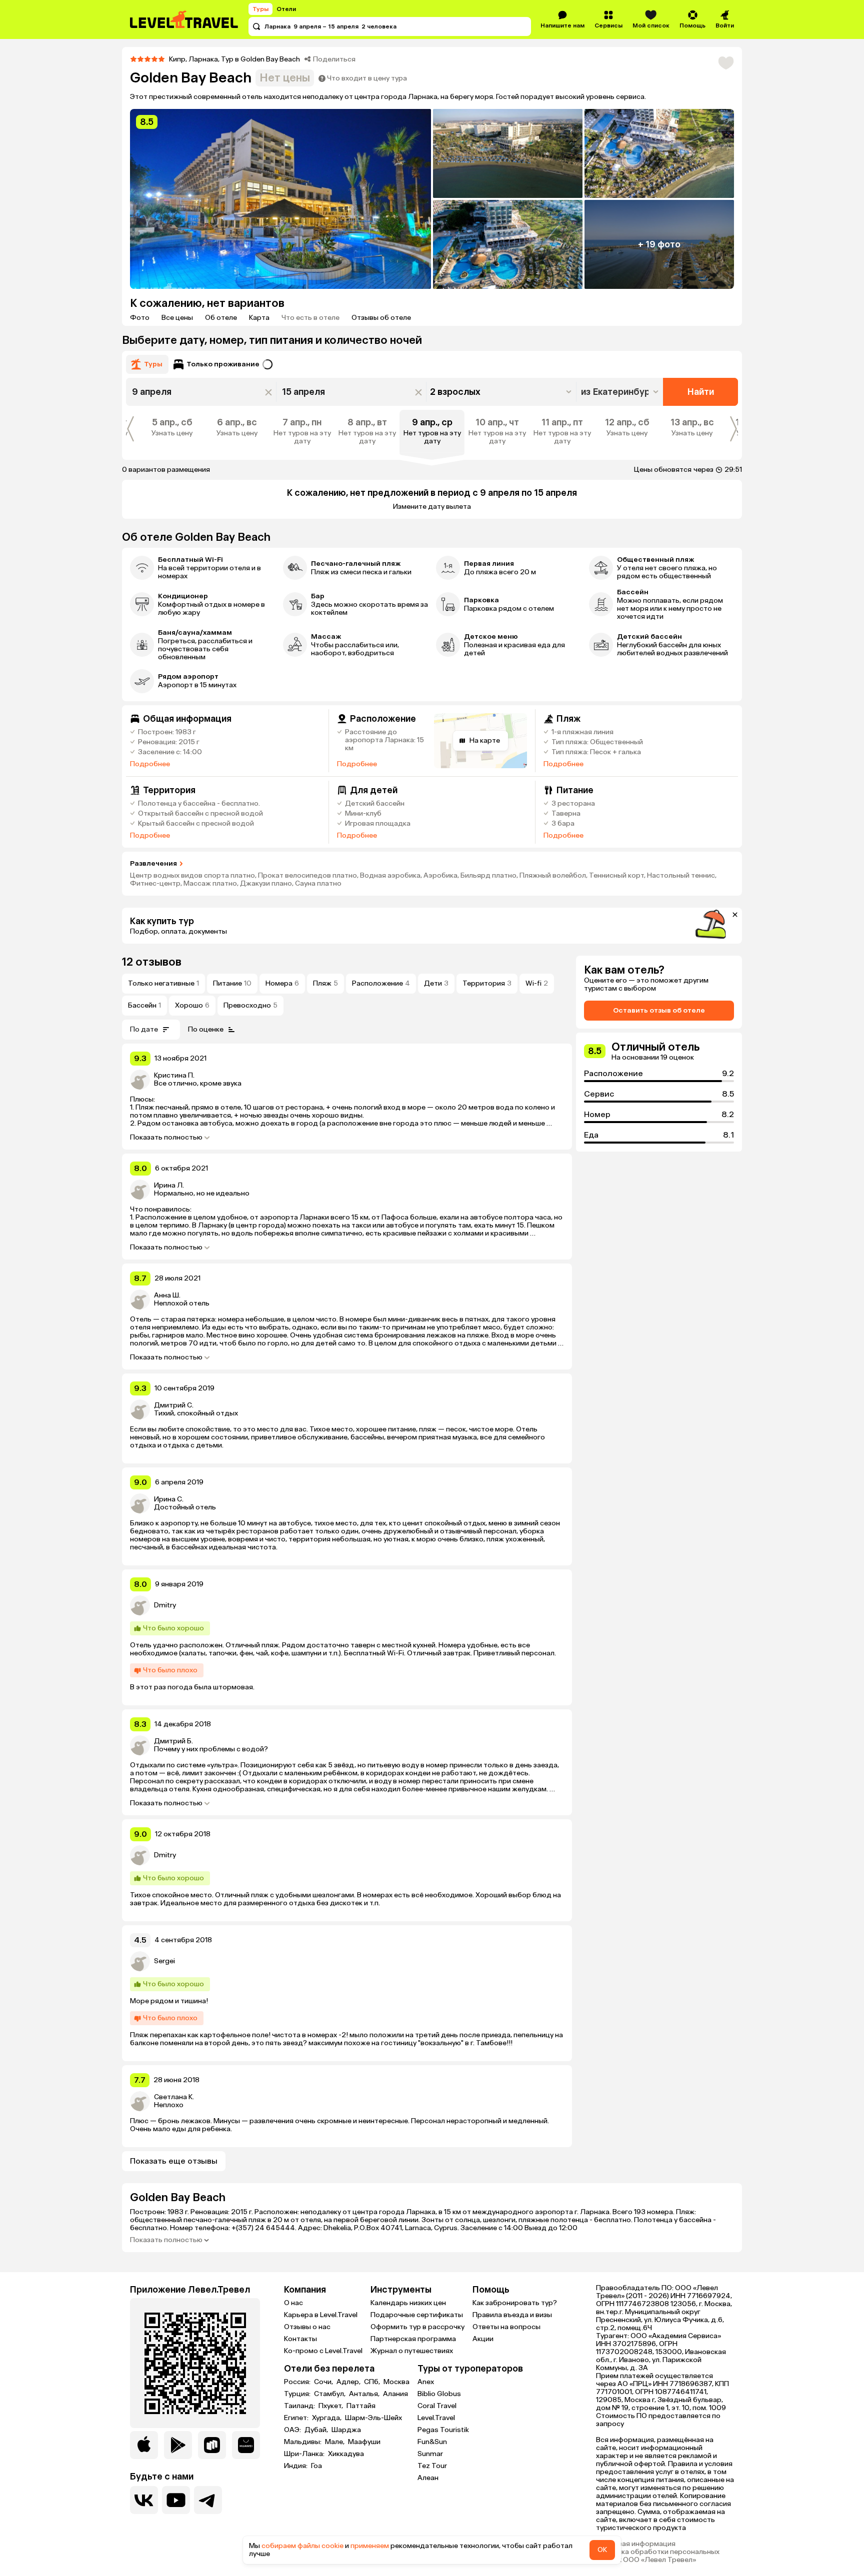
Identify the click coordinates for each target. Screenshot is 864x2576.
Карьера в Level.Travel (321, 2315)
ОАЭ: (293, 2430)
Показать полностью (166, 1138)
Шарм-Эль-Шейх (373, 2418)
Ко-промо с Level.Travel (323, 2351)
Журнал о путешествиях (412, 2351)
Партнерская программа (413, 2339)
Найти (701, 392)
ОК (602, 2550)
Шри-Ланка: (305, 2454)
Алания (395, 2394)
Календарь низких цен (408, 2303)
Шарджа (346, 2430)
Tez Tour (432, 2466)
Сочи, (324, 2382)
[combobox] (621, 392)
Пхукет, (331, 2406)
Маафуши (364, 2442)
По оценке (206, 1029)
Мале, (335, 2442)
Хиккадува (346, 2454)
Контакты (300, 2339)
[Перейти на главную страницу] (184, 19)
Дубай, (317, 2430)
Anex (426, 2382)
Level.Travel (436, 2418)
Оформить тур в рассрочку (417, 2327)
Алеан (428, 2478)
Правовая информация (636, 2544)
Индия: (296, 2466)
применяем (370, 2546)
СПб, (373, 2382)
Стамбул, (330, 2394)
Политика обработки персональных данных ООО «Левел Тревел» (658, 2556)
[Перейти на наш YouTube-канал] (176, 2500)
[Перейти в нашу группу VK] (144, 2500)
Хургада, (327, 2418)
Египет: (297, 2418)
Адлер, (349, 2382)
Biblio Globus (439, 2394)
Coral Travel (437, 2406)
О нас (293, 2303)
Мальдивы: (303, 2442)
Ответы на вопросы (506, 2327)
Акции (483, 2339)
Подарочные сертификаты (417, 2315)
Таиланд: (300, 2406)
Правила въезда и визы (512, 2315)
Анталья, (365, 2394)
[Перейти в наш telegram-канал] (208, 2500)
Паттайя (361, 2406)
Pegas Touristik (443, 2430)
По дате (144, 1029)
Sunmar (430, 2454)
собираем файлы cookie (302, 2546)
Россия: (298, 2382)
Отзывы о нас (307, 2327)
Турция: (298, 2394)
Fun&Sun (432, 2442)
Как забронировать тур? (515, 2303)
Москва (396, 2382)
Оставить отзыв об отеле (659, 1010)
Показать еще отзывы (174, 2161)
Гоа (316, 2466)
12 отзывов (152, 962)
